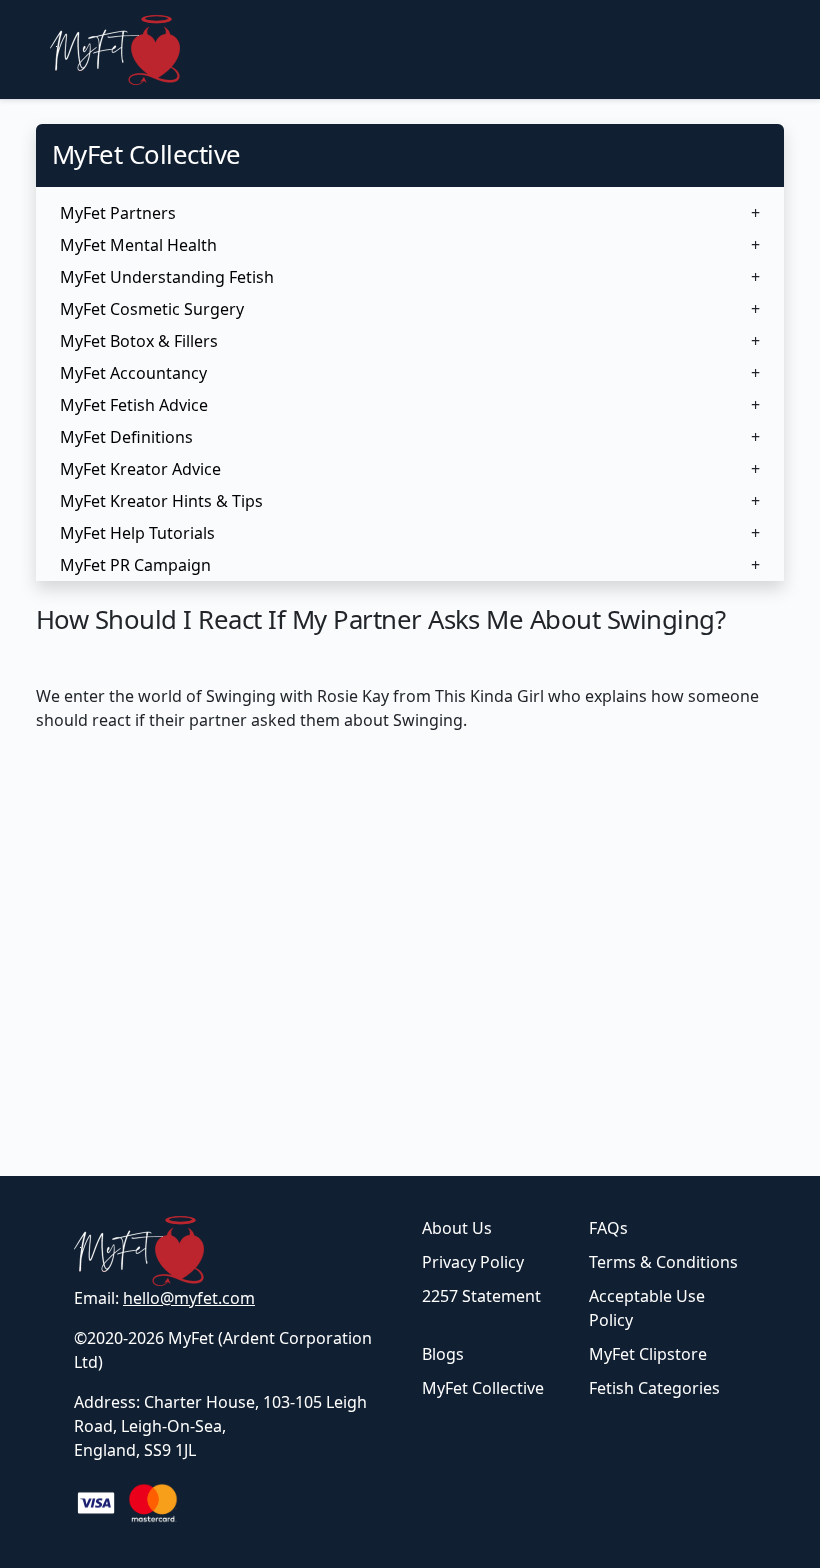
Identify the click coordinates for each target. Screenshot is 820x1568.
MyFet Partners (118, 213)
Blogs (443, 1354)
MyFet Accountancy (133, 373)
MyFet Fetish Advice (134, 405)
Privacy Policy (473, 1262)
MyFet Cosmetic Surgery (152, 309)
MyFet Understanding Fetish (167, 277)
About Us (457, 1228)
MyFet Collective (483, 1388)
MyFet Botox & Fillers (139, 341)
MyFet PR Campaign (135, 565)
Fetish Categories (654, 1388)
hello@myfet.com (189, 1298)
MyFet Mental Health (138, 245)
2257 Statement (481, 1296)
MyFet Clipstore (648, 1354)
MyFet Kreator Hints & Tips (161, 501)
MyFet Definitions (126, 437)
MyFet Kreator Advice (140, 469)
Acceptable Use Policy (647, 1308)
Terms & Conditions (663, 1262)
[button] (410, 213)
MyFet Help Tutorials (137, 533)
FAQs (608, 1228)
